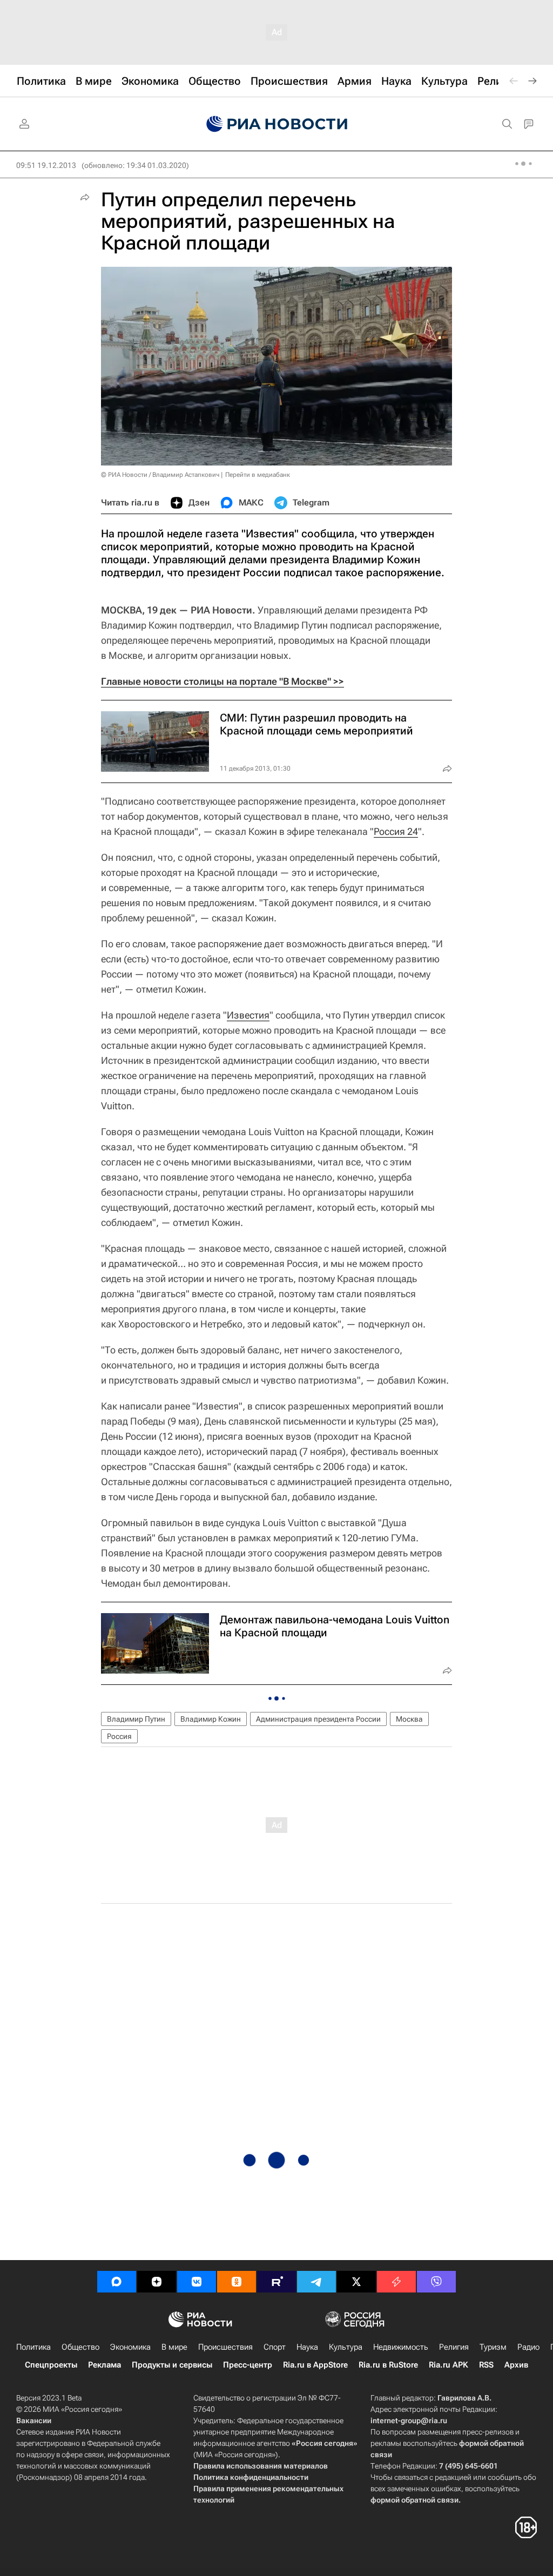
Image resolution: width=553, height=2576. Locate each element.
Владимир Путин (136, 1719)
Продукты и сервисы (172, 2365)
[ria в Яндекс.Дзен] (157, 2282)
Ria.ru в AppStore (315, 2365)
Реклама (104, 2365)
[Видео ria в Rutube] (276, 2282)
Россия (119, 1736)
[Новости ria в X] (356, 2282)
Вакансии (34, 2420)
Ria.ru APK (449, 2365)
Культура (346, 2347)
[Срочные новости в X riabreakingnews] (396, 2282)
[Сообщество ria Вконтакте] (197, 2282)
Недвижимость (401, 2347)
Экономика (130, 2347)
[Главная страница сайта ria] (277, 124)
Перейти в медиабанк (258, 475)
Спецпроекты (51, 2365)
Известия (248, 1015)
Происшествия (225, 2347)
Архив (516, 2365)
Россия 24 (396, 831)
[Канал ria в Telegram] (316, 2282)
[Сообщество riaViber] (436, 2282)
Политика (33, 2347)
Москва (409, 1719)
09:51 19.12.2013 (46, 165)
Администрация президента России (318, 1719)
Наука (307, 2347)
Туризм (493, 2347)
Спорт (275, 2347)
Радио (528, 2347)
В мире (174, 2347)
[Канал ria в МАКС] (117, 2282)
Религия (454, 2347)
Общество (80, 2347)
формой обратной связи (414, 2500)
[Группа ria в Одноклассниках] (237, 2282)
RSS (486, 2365)
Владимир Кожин (211, 1719)
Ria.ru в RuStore (388, 2365)
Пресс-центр (248, 2365)
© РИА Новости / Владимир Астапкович (160, 475)
